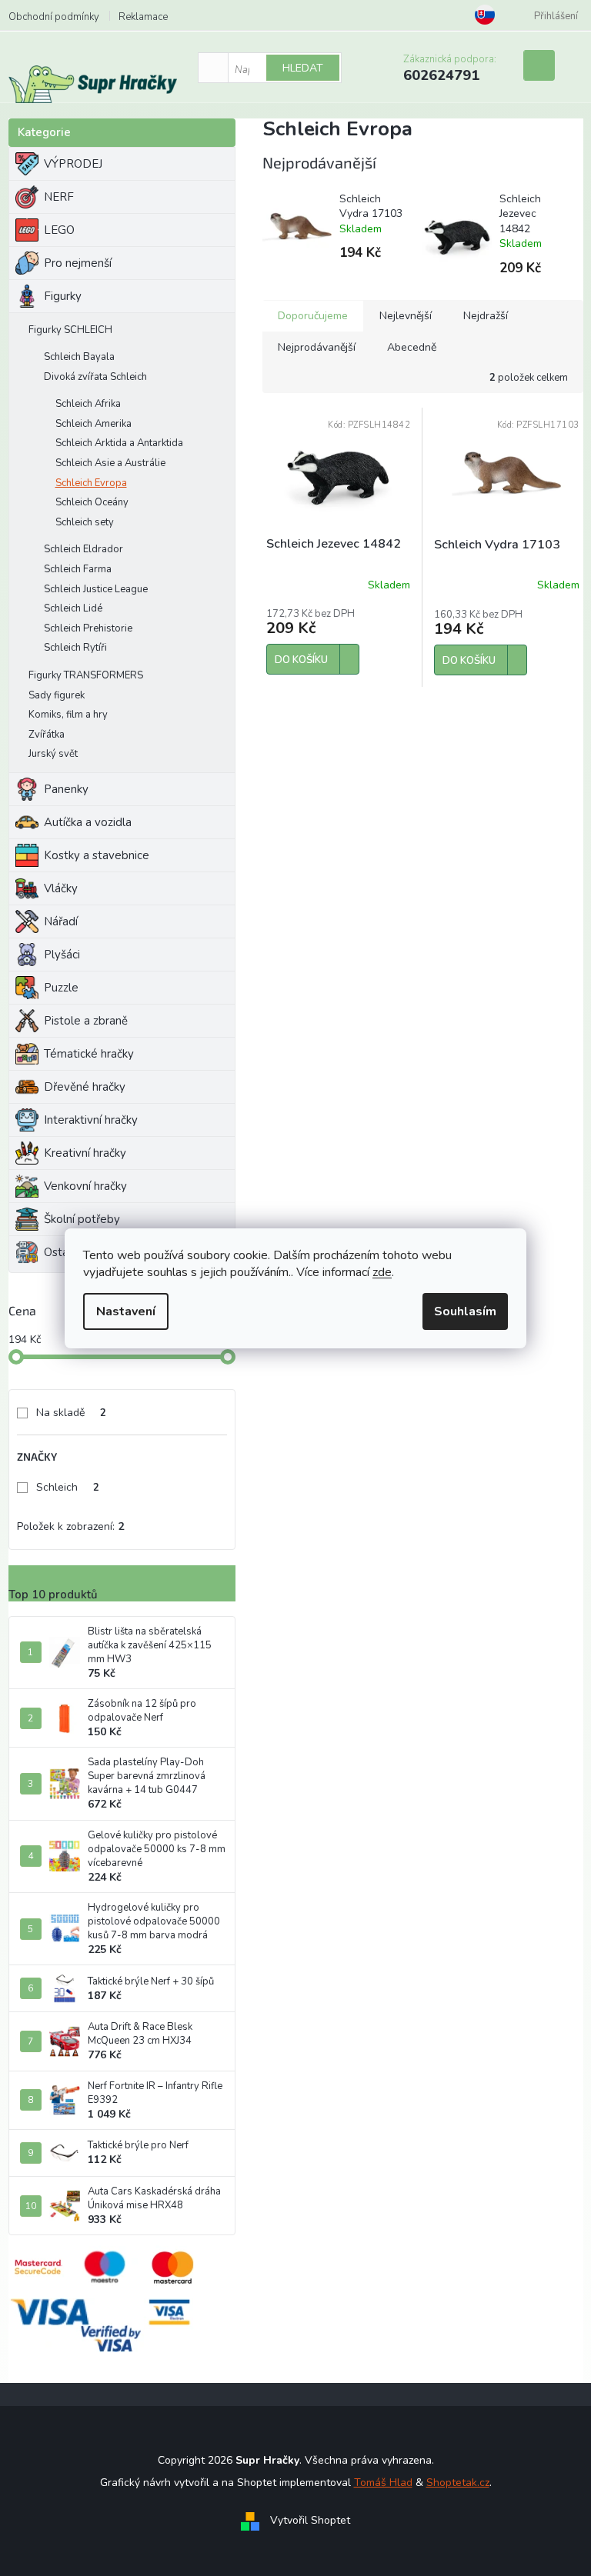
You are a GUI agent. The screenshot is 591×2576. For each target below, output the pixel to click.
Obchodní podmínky (54, 17)
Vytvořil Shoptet (310, 2520)
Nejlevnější (406, 316)
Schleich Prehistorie (88, 628)
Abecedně (412, 347)
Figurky (63, 296)
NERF (59, 197)
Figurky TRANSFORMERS (86, 675)
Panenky (66, 789)
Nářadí (61, 921)
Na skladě (71, 1413)
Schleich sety (85, 522)
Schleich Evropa (91, 483)
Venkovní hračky (85, 1186)
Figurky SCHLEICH (70, 330)
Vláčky (61, 888)
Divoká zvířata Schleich (95, 377)
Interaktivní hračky (91, 1120)
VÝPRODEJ (73, 164)
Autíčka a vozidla (88, 822)
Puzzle (61, 988)
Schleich (68, 1487)
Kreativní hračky (85, 1153)
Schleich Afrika (88, 404)
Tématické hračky (89, 1054)
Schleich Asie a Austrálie (110, 463)
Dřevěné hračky (85, 1087)
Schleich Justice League (96, 589)
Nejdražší (486, 316)
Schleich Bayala (79, 357)
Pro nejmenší (78, 263)
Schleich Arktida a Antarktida (119, 443)
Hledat (303, 68)
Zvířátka (47, 735)
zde (382, 1272)
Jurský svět (53, 754)
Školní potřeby (82, 1219)
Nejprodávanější (317, 347)
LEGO (59, 230)
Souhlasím (465, 1311)
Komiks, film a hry (68, 715)
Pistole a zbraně (86, 1021)
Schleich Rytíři (75, 648)
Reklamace (143, 17)
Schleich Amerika (93, 424)
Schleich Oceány (92, 502)
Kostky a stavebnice (97, 855)
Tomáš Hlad (383, 2483)
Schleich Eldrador (83, 549)
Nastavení (126, 1311)
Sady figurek (57, 695)
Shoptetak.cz (458, 2483)
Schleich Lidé (73, 608)
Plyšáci (62, 955)
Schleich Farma (78, 569)
